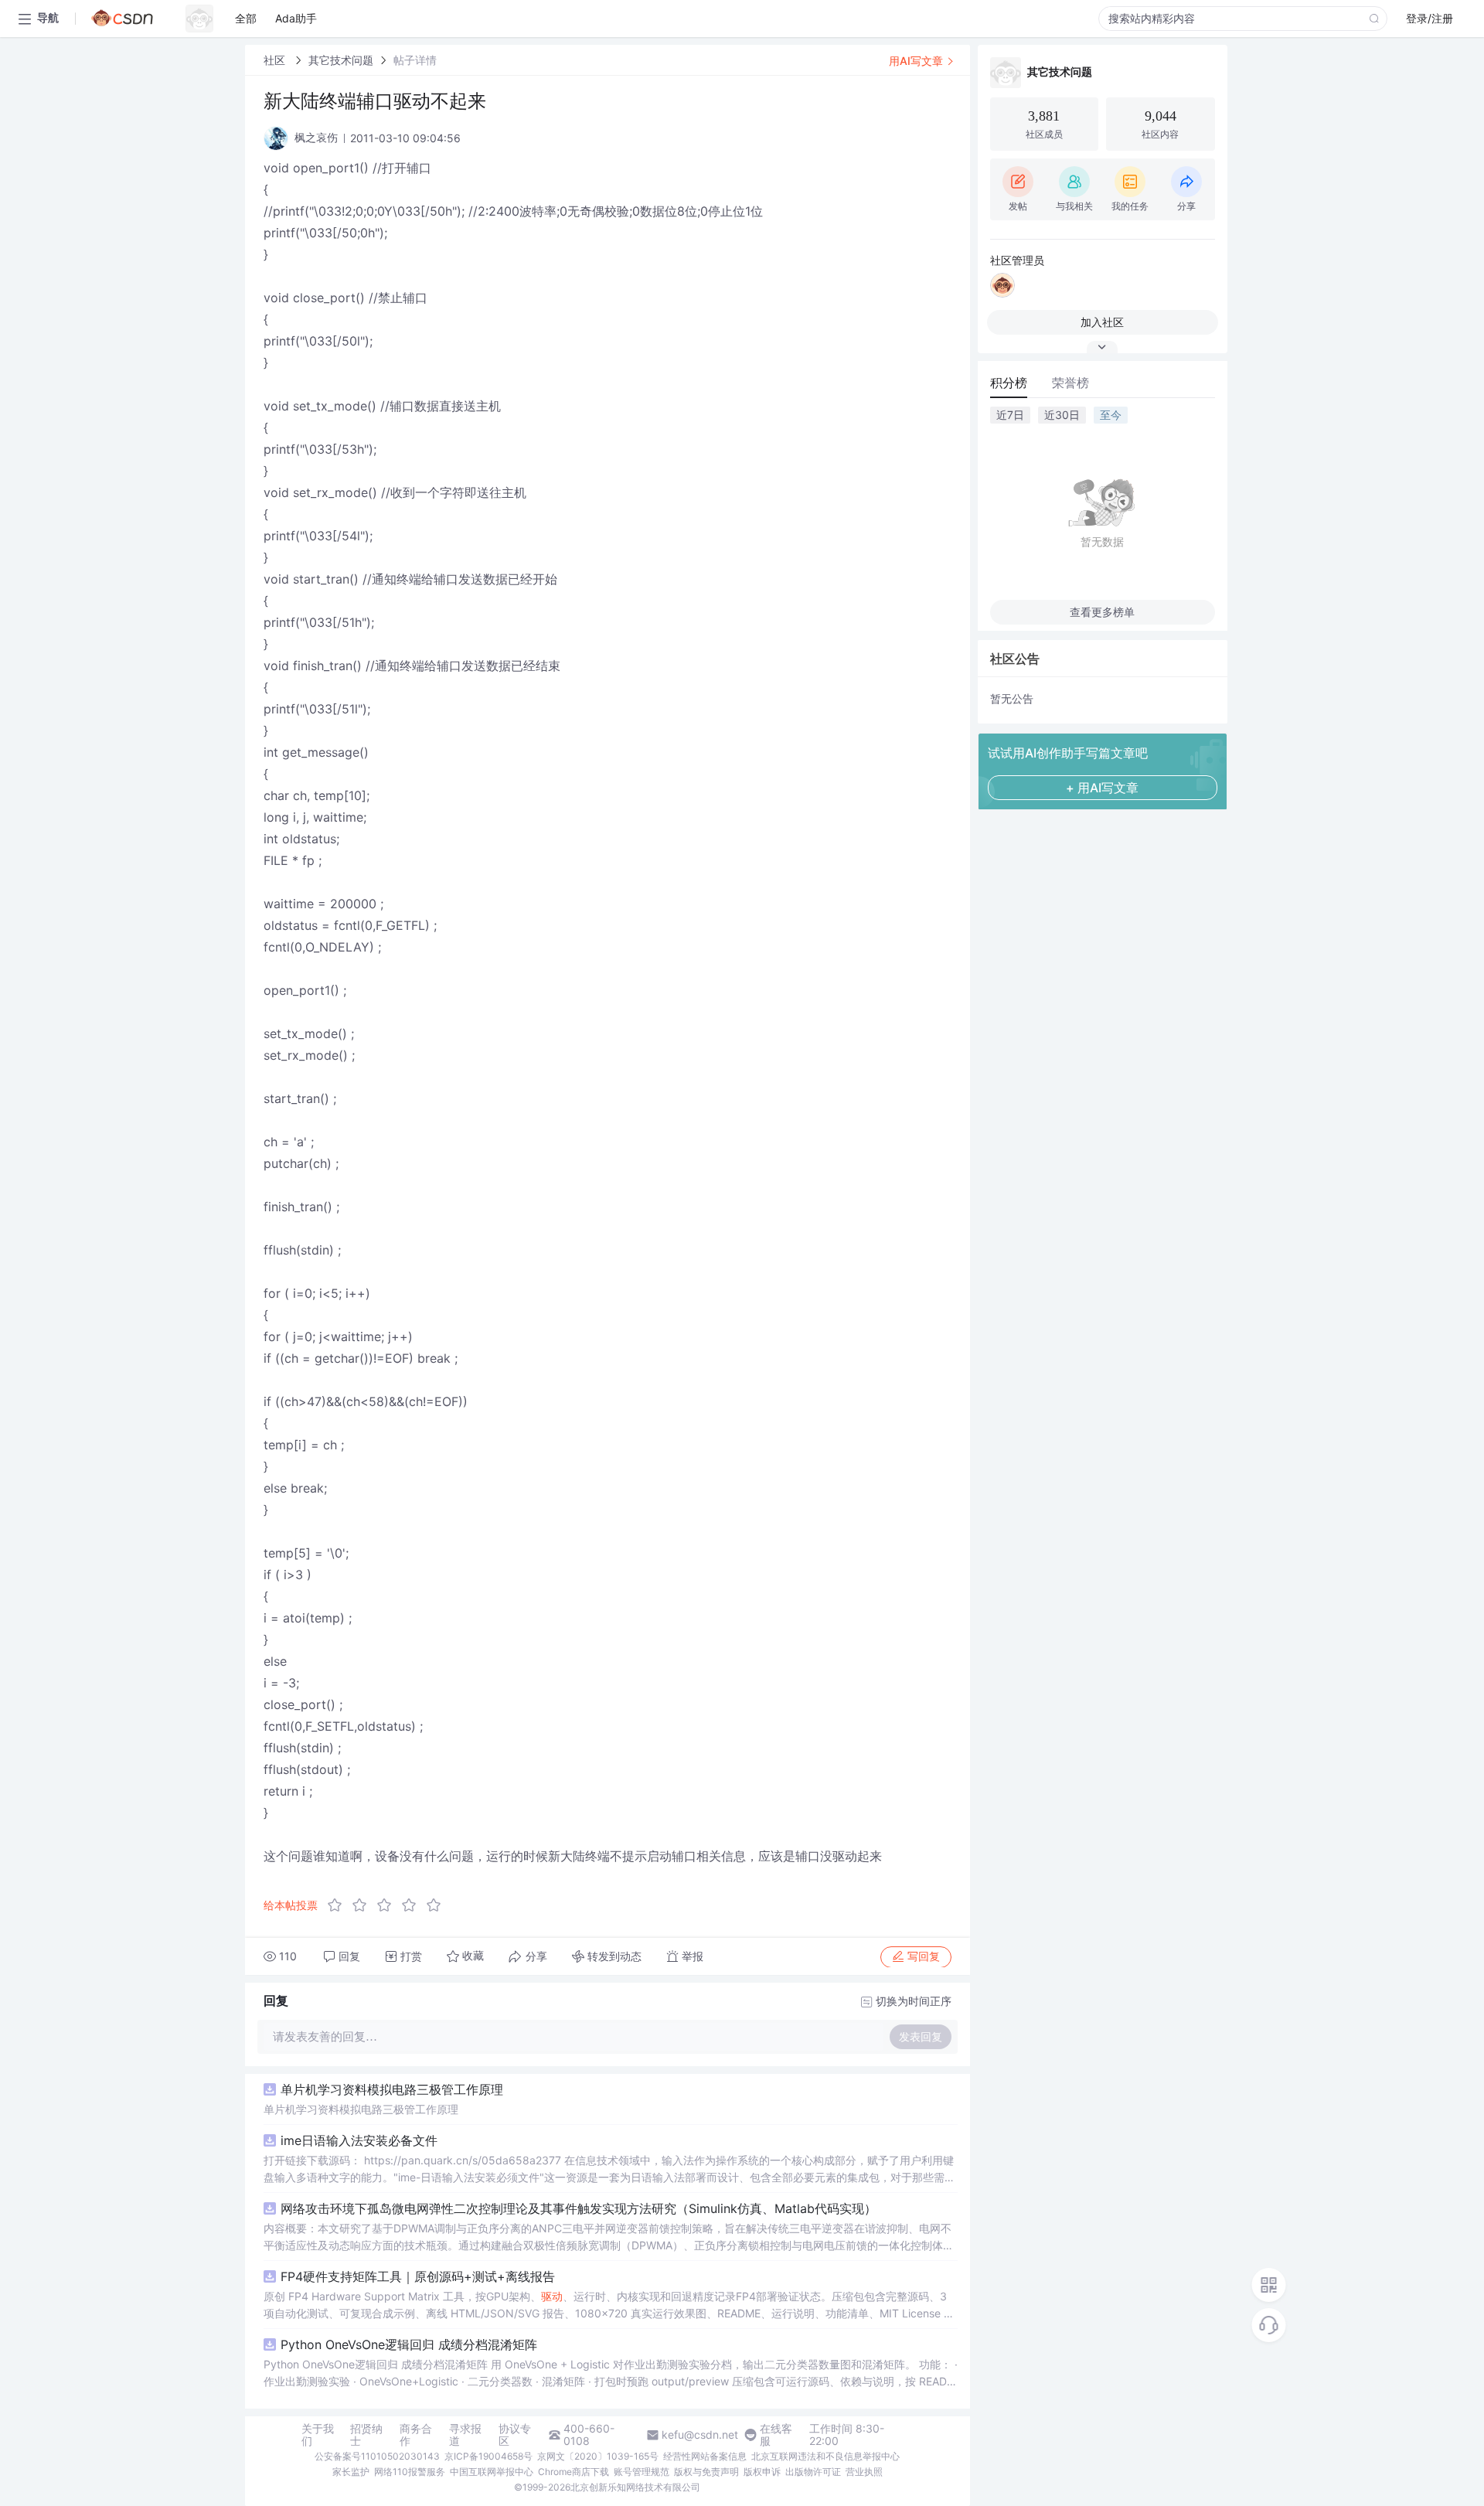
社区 (276, 60)
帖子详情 (415, 60)
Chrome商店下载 (574, 2472)
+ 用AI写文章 (1102, 788)
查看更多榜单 (1102, 612)
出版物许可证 (813, 2472)
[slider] (389, 1905)
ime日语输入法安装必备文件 (359, 2140)
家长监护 (351, 2472)
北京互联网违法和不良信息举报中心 (825, 2456)
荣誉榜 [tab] (1070, 383)
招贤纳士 (366, 2435)
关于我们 (318, 2435)
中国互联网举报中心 (492, 2472)
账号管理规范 (642, 2472)
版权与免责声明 (706, 2472)
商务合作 (416, 2435)
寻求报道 (465, 2435)
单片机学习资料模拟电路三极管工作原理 (392, 2089)
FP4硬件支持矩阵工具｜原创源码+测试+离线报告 (418, 2276)
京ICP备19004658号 (488, 2456)
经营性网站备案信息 (705, 2456)
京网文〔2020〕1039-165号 (598, 2456)
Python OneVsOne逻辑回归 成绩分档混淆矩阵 (409, 2344)
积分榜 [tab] (1009, 383)
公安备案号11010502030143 (377, 2456)
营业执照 (864, 2472)
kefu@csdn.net (700, 2435)
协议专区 (515, 2435)
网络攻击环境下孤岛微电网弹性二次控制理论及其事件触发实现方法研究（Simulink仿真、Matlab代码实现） (579, 2208)
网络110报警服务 (410, 2472)
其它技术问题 (341, 60)
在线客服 (776, 2435)
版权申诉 (762, 2472)
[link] (276, 60)
